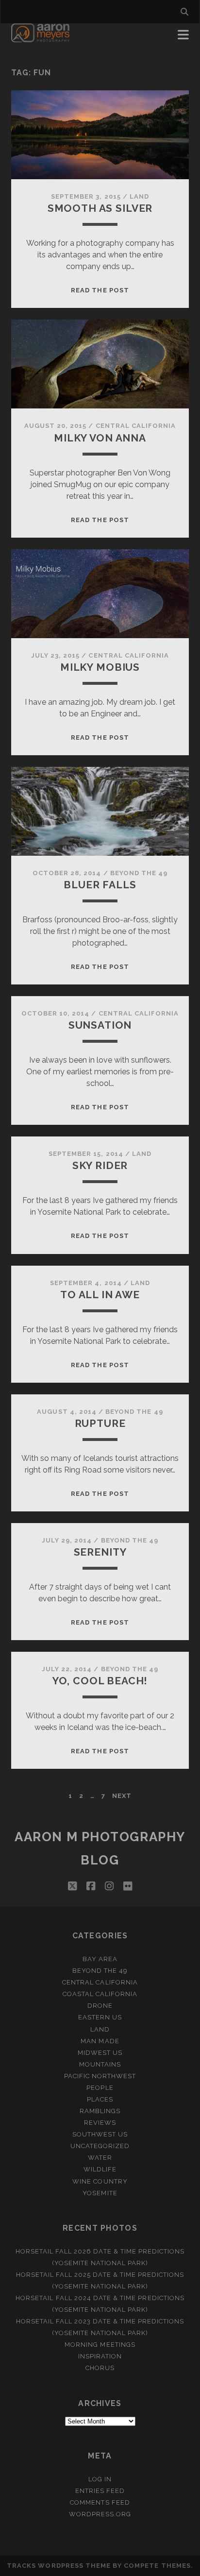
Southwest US (100, 2134)
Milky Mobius (100, 667)
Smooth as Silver (100, 208)
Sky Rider (100, 1165)
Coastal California (100, 1994)
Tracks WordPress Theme (59, 2566)
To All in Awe (100, 1295)
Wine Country (100, 2181)
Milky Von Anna (100, 438)
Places (100, 2099)
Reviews (100, 2123)
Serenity (100, 1552)
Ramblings (100, 2111)
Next (122, 1796)
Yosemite (100, 2193)
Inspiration (100, 2356)
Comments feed (100, 2502)
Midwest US (100, 2053)
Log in (100, 2479)
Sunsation (100, 1025)
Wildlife (100, 2169)
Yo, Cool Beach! (100, 1681)
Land (139, 196)
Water (100, 2158)
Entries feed (100, 2491)
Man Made (100, 2041)
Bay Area (100, 1959)
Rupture (100, 1423)
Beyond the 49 (139, 873)
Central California (136, 426)
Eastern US (100, 2017)
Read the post (100, 290)
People (100, 2088)
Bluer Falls (100, 885)
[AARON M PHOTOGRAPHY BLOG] (41, 38)
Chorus (100, 2368)
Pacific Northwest (100, 2076)
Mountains (100, 2064)
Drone (100, 2006)
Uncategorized (100, 2146)
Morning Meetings (100, 2345)
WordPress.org (100, 2514)
